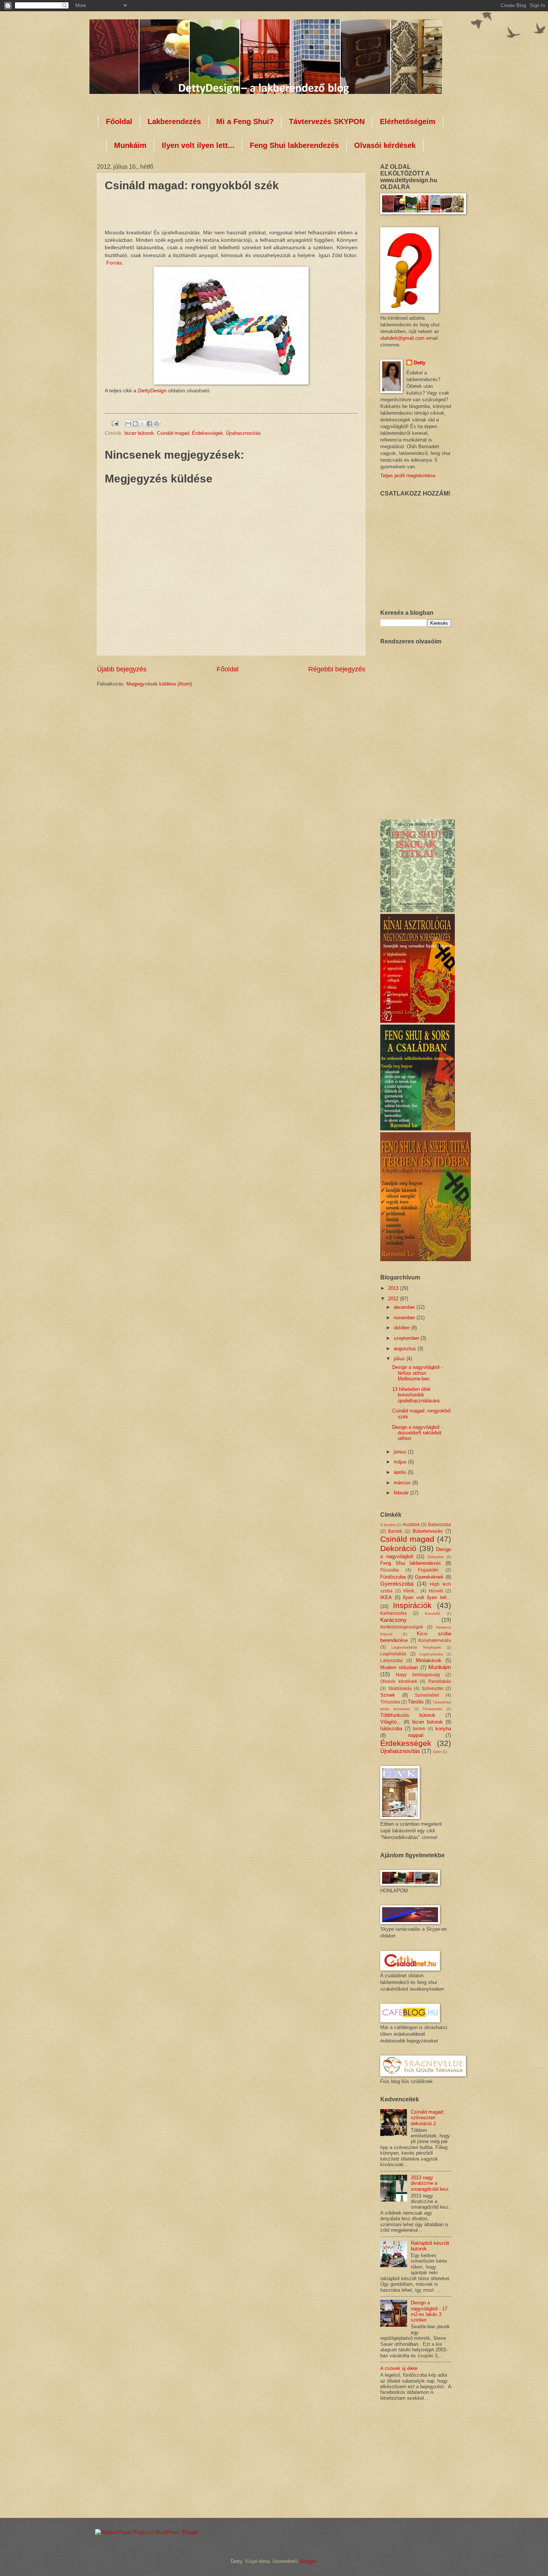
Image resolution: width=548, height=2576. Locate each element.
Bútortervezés (428, 1531)
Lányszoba (391, 1661)
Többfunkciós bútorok (408, 1715)
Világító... (391, 1722)
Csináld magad (173, 433)
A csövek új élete (399, 2368)
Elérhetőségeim (408, 121)
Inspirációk (412, 1605)
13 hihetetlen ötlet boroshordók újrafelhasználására (416, 1395)
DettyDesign (153, 391)
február (402, 1493)
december (405, 1307)
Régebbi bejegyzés (337, 669)
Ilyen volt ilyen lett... (198, 145)
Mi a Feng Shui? (245, 121)
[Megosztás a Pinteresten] (157, 424)
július (400, 1359)
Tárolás (416, 1702)
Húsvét (436, 1591)
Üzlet (437, 1752)
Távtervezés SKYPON (327, 121)
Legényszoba (431, 1654)
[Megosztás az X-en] (142, 424)
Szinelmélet (427, 1695)
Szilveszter (433, 1689)
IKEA (386, 1597)
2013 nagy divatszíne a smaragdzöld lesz (430, 2183)
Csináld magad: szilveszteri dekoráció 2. (428, 2118)
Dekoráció (398, 1548)
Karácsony (393, 1620)
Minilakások (429, 1660)
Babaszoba (440, 1525)
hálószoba (391, 1729)
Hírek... (410, 1591)
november (405, 1318)
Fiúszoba (390, 1570)
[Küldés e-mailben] (128, 424)
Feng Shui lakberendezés (294, 145)
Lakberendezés (174, 121)
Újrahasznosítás (243, 433)
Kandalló (433, 1613)
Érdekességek (207, 433)
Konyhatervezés (435, 1640)
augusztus (406, 1349)
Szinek (388, 1695)
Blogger (308, 2561)
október (402, 1328)
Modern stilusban (399, 1667)
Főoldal (119, 121)
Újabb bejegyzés (122, 669)
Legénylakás (393, 1654)
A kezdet (388, 1525)
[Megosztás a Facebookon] (149, 424)
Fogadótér (428, 1570)
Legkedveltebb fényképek (416, 1647)
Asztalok (411, 1525)
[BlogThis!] (135, 424)
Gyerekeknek (429, 1577)
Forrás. (115, 263)
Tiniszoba (390, 1702)
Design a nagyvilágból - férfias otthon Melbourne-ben (417, 1373)
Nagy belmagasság (418, 1675)
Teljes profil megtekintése (408, 476)
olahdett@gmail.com (402, 338)
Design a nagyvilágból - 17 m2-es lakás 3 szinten (429, 2311)
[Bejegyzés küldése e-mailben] (115, 423)
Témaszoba (432, 1709)
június (401, 1452)
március (403, 1483)
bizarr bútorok (139, 433)
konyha (443, 1729)
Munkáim (130, 145)
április (401, 1472)
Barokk (395, 1531)
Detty (420, 363)
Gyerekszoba (397, 1584)
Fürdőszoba (393, 1577)
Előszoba (436, 1557)
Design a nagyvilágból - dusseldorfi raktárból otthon (417, 1433)
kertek (419, 1729)
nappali (416, 1735)
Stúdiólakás (400, 1689)
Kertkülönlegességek (402, 1627)
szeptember (407, 1338)
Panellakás (440, 1681)
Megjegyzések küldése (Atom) (159, 684)
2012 (394, 1299)
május (401, 1462)
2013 (394, 1288)
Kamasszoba (393, 1613)
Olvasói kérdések (385, 145)
